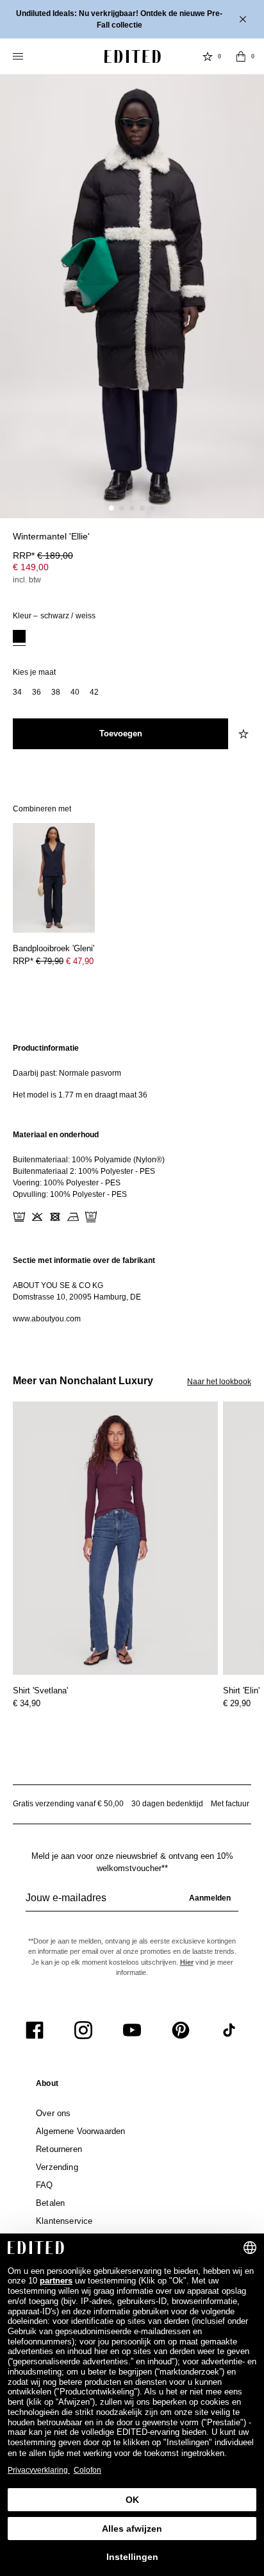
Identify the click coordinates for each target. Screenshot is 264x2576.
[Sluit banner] (244, 19)
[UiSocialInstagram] (83, 2030)
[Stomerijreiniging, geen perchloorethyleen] (91, 1217)
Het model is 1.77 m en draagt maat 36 (80, 1095)
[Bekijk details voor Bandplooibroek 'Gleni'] (54, 878)
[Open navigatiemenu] (19, 56)
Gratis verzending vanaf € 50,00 (68, 1804)
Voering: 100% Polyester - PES (67, 1183)
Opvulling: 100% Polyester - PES (70, 1194)
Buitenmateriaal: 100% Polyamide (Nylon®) (89, 1160)
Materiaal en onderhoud (56, 1135)
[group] (132, 1903)
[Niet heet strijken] (73, 1217)
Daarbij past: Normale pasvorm (67, 1073)
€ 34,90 (27, 1703)
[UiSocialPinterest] (181, 2030)
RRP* (43, 555)
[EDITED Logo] (133, 56)
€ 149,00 (31, 567)
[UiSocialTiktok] (229, 2030)
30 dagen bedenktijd (167, 1804)
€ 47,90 (80, 961)
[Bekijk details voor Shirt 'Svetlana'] (115, 1538)
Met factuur (230, 1804)
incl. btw (27, 580)
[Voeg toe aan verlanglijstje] (245, 734)
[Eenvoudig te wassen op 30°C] (19, 1217)
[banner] (132, 19)
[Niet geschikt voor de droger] (55, 1217)
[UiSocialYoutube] (132, 2030)
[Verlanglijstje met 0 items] (208, 56)
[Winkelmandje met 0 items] (241, 56)
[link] (47, 2086)
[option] (19, 638)
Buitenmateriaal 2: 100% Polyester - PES (84, 1171)
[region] (132, 1072)
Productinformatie (46, 1048)
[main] (132, 1183)
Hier (187, 1962)
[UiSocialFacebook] (35, 2030)
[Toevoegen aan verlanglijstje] (245, 544)
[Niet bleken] (37, 1217)
